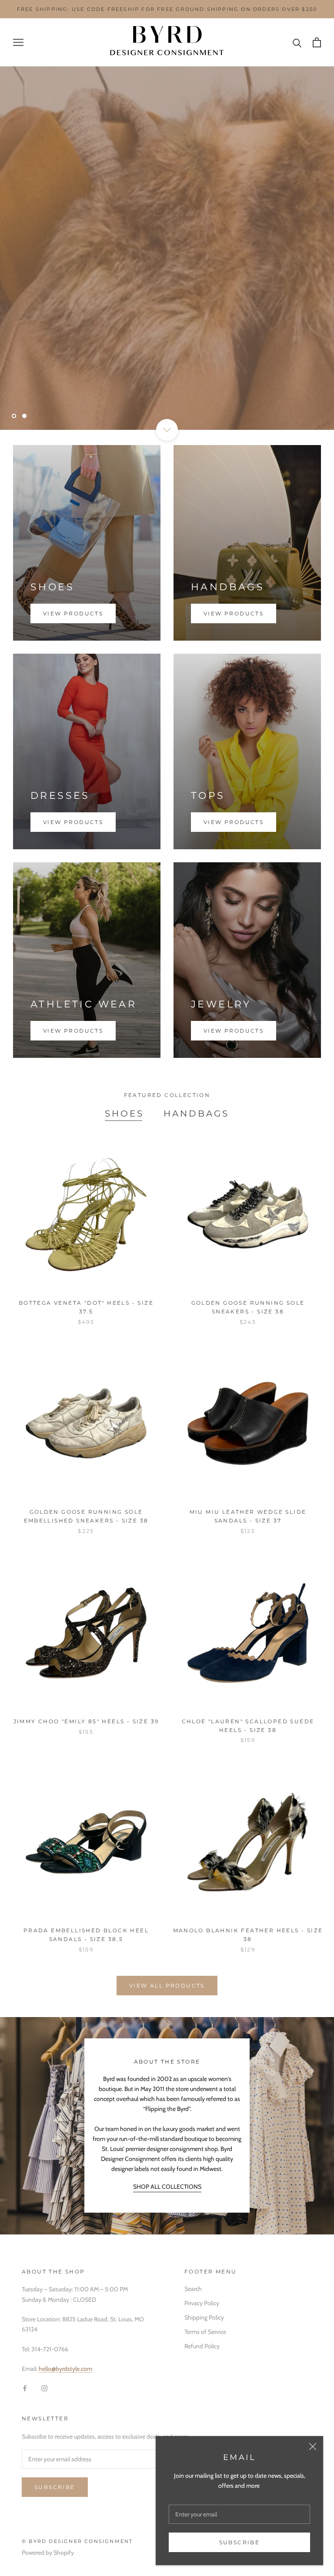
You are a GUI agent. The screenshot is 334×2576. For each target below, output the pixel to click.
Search (193, 2289)
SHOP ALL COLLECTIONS (167, 2187)
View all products (167, 1986)
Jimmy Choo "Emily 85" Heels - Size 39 (86, 1721)
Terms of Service (205, 2332)
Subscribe (240, 2542)
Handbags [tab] (196, 1113)
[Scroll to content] (167, 430)
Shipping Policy (204, 2317)
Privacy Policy (202, 2303)
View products (73, 613)
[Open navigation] (18, 42)
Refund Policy (202, 2346)
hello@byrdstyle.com (65, 2369)
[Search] (297, 42)
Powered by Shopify (48, 2553)
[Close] (313, 2446)
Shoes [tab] (124, 1113)
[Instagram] (44, 2388)
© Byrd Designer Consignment (77, 2541)
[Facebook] (25, 2388)
